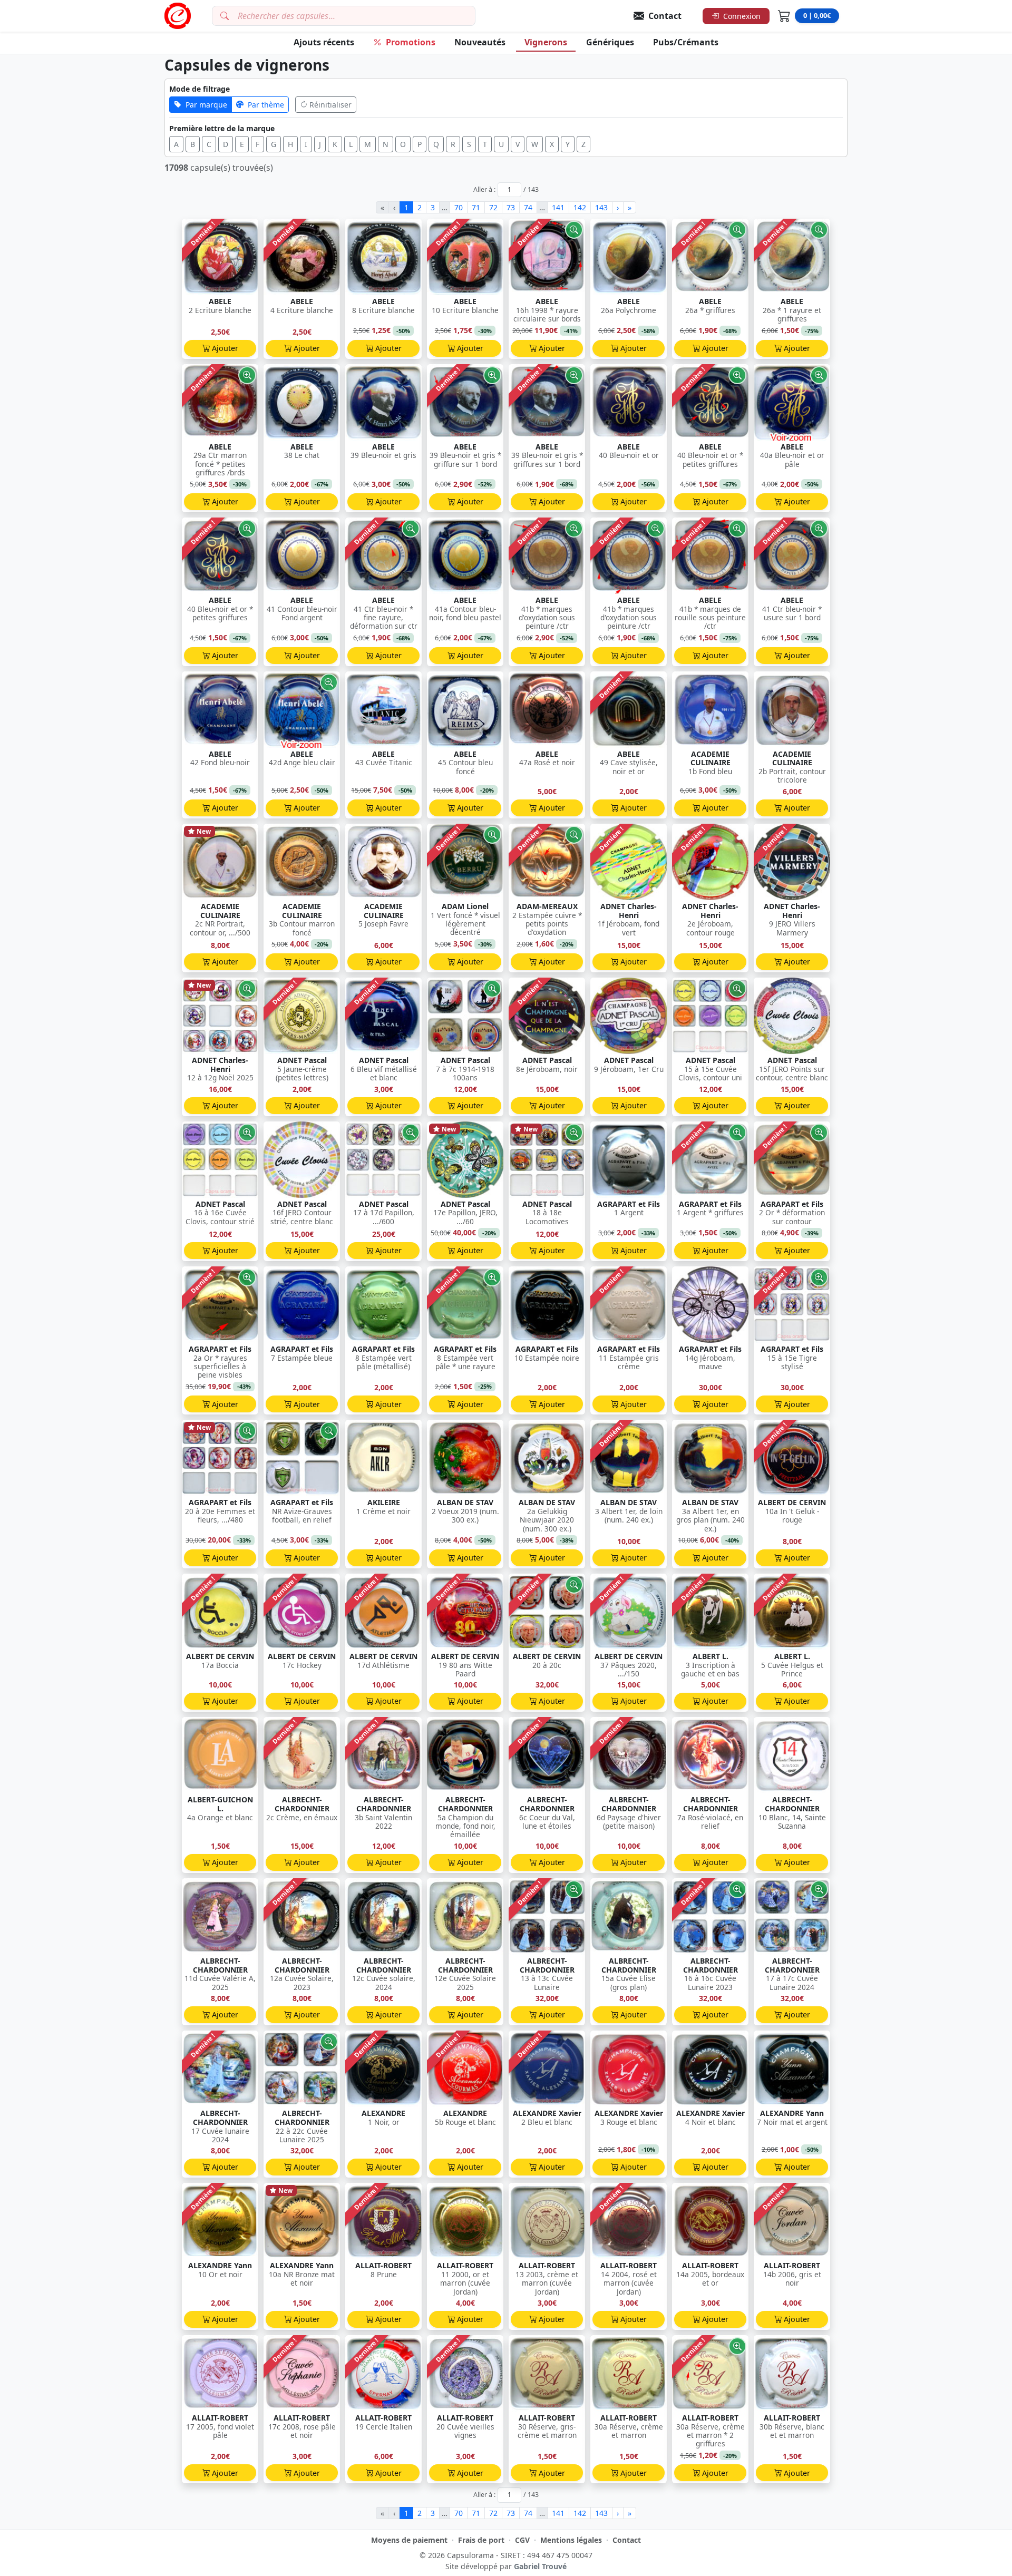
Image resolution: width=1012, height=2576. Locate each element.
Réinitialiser (330, 105)
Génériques (610, 42)
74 (528, 207)
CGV (522, 2540)
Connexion (742, 16)
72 (493, 207)
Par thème (266, 105)
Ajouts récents (324, 42)
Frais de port (481, 2540)
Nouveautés (480, 42)
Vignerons (546, 42)
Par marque (206, 105)
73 (511, 207)
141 (558, 207)
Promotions (411, 42)
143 (601, 207)
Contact (627, 2540)
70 (459, 207)
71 (476, 207)
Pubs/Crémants (686, 42)
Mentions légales (571, 2540)
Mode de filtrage (200, 89)
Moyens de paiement (409, 2540)
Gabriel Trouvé (540, 2566)
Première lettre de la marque (222, 128)
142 (580, 207)
